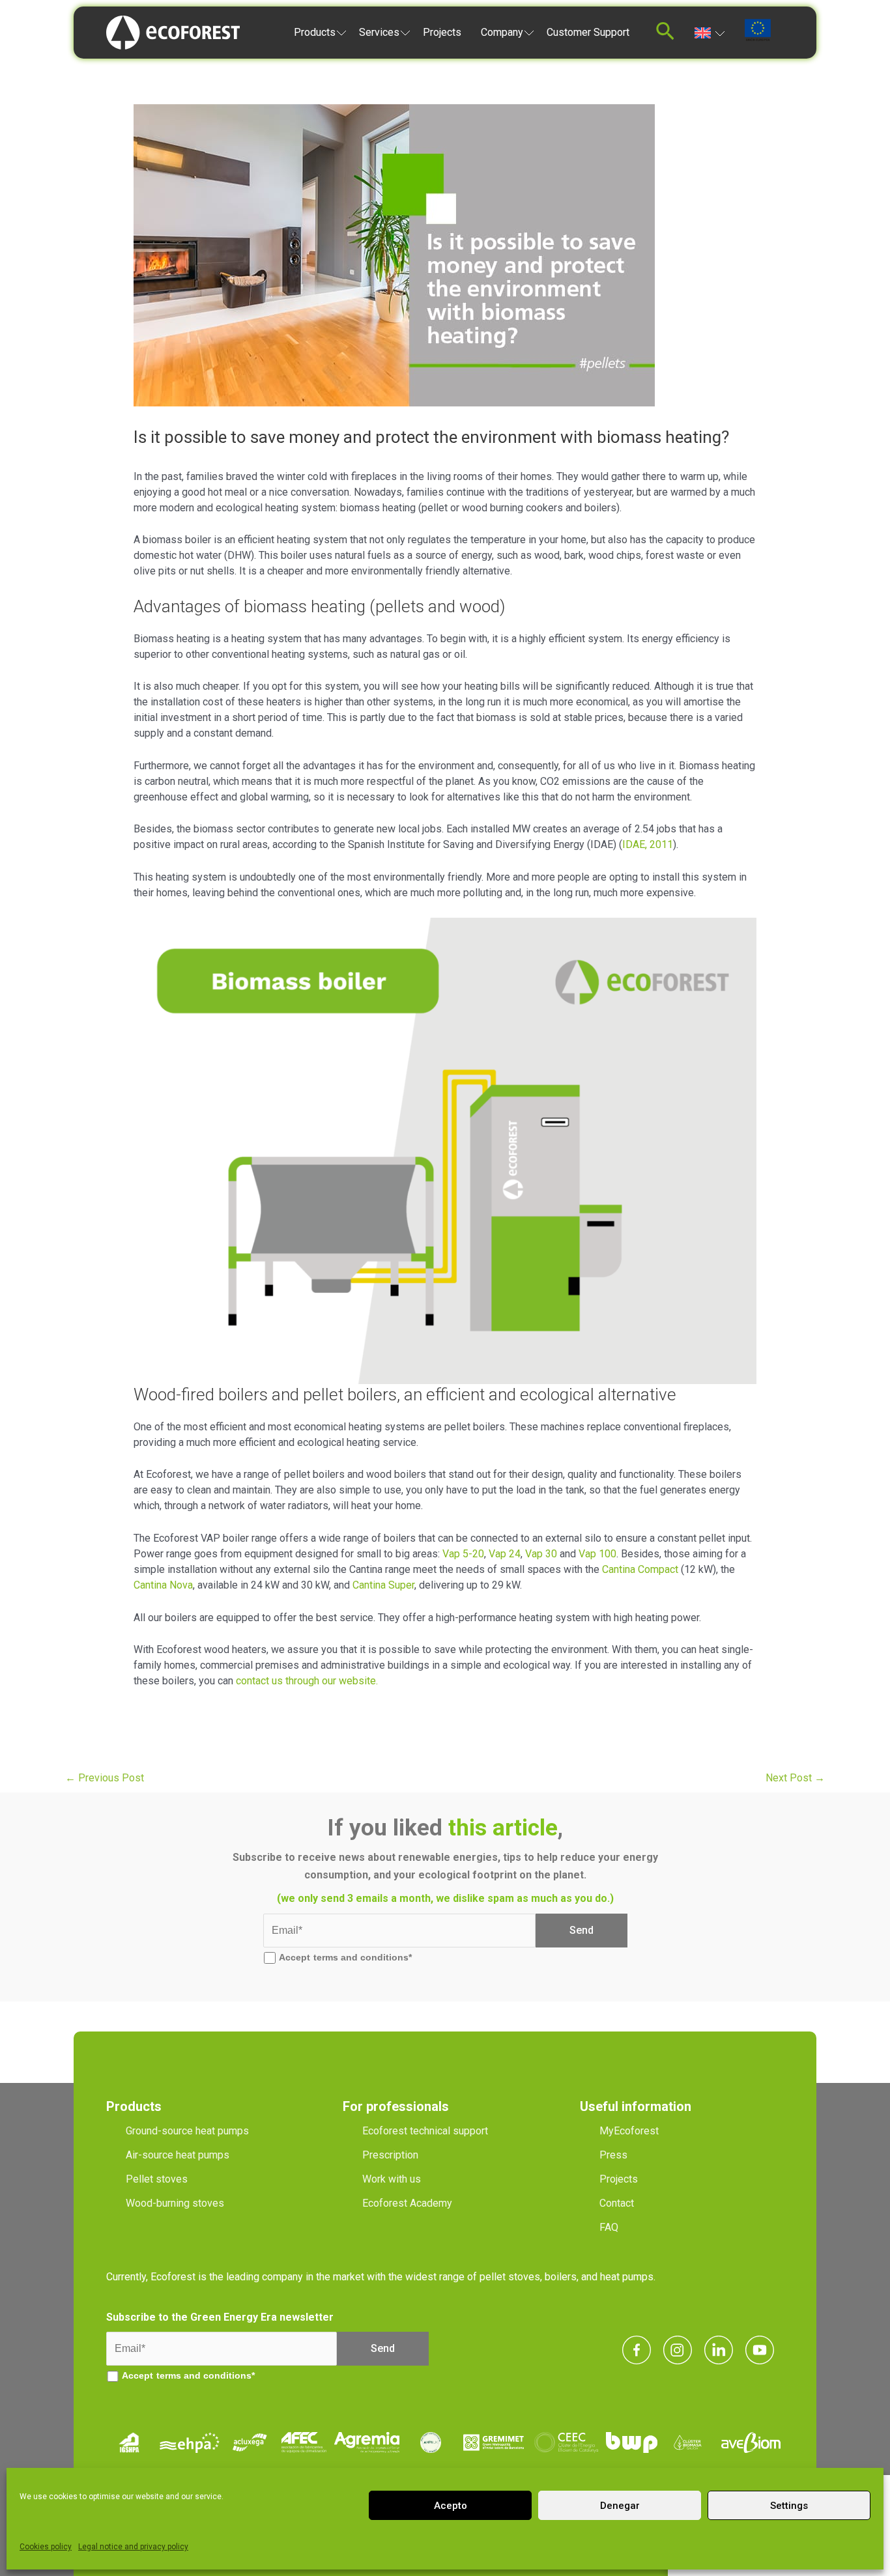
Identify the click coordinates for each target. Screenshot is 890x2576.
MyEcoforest (629, 2131)
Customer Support (588, 32)
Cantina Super (383, 1585)
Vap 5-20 (463, 1554)
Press (613, 2155)
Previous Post (105, 1778)
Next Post (795, 1778)
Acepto (451, 2506)
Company (502, 32)
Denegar (620, 2506)
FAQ (609, 2227)
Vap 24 (505, 1554)
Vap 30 (541, 1554)
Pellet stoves (157, 2179)
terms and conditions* (363, 1957)
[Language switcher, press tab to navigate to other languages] (710, 32)
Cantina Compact (640, 1569)
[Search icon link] (665, 35)
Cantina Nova (163, 1585)
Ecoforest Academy (407, 2203)
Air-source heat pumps (178, 2155)
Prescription (390, 2155)
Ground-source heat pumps (187, 2131)
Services (379, 32)
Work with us (392, 2179)
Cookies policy (46, 2547)
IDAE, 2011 (648, 844)
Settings (789, 2506)
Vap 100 (597, 1554)
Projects (442, 32)
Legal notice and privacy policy (133, 2547)
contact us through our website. (307, 1681)
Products (315, 32)
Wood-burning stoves (175, 2203)
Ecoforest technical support (425, 2131)
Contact (617, 2203)
